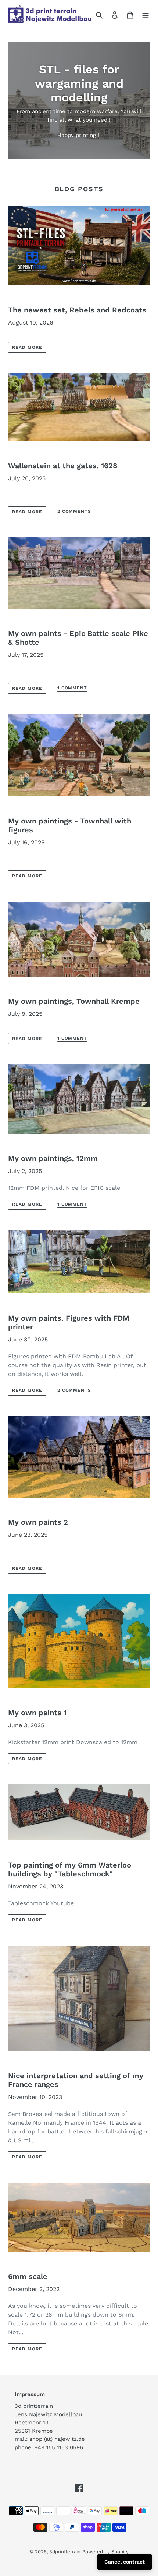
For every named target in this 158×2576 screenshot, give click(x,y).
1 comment (72, 688)
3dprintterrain (65, 2552)
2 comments (74, 511)
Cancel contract (125, 2562)
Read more (27, 347)
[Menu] (146, 15)
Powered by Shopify (105, 2552)
